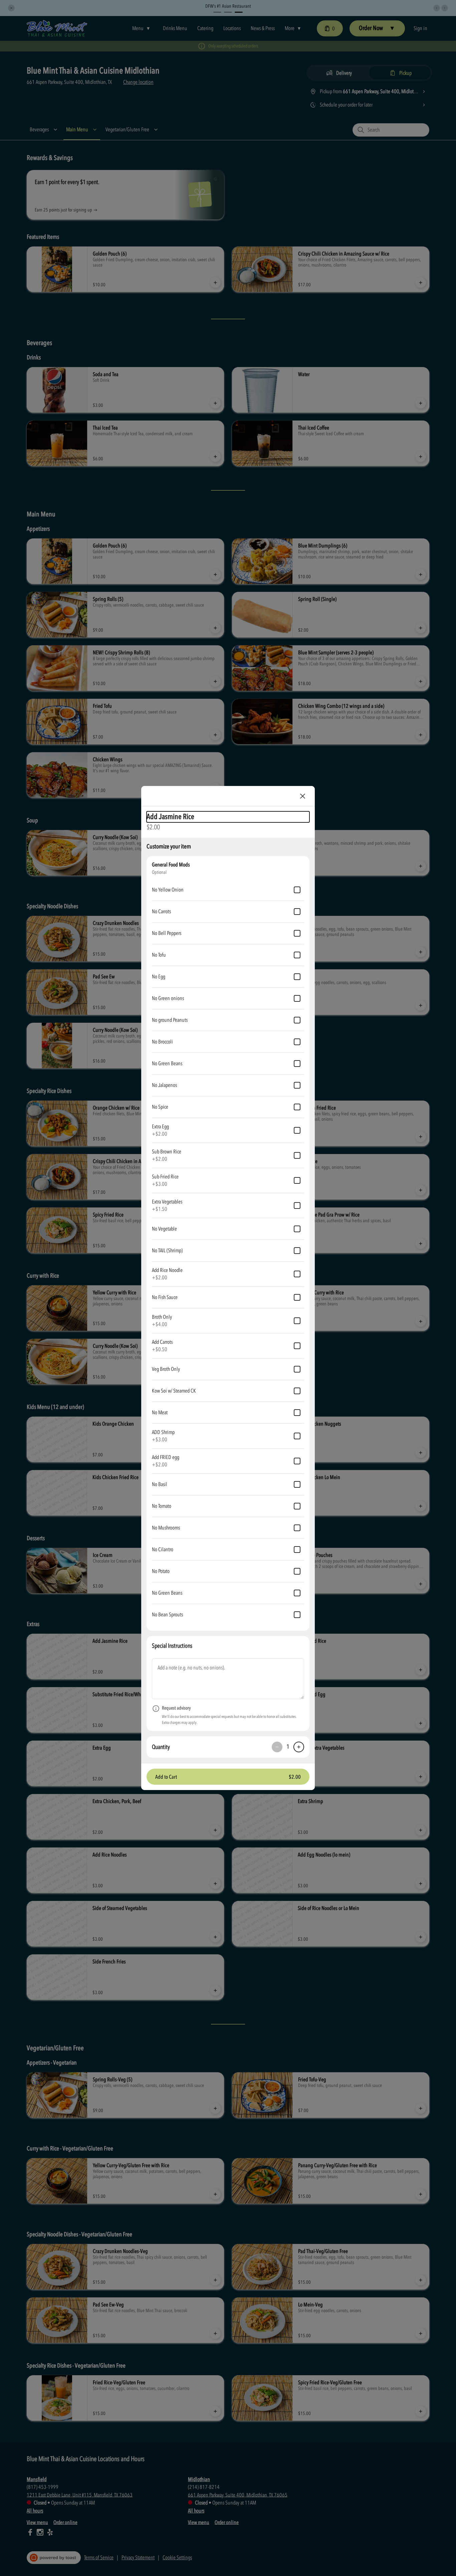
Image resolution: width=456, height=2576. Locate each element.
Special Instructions (172, 1646)
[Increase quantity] (299, 1747)
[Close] (303, 796)
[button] (228, 1777)
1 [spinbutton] (288, 1747)
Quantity (161, 1747)
